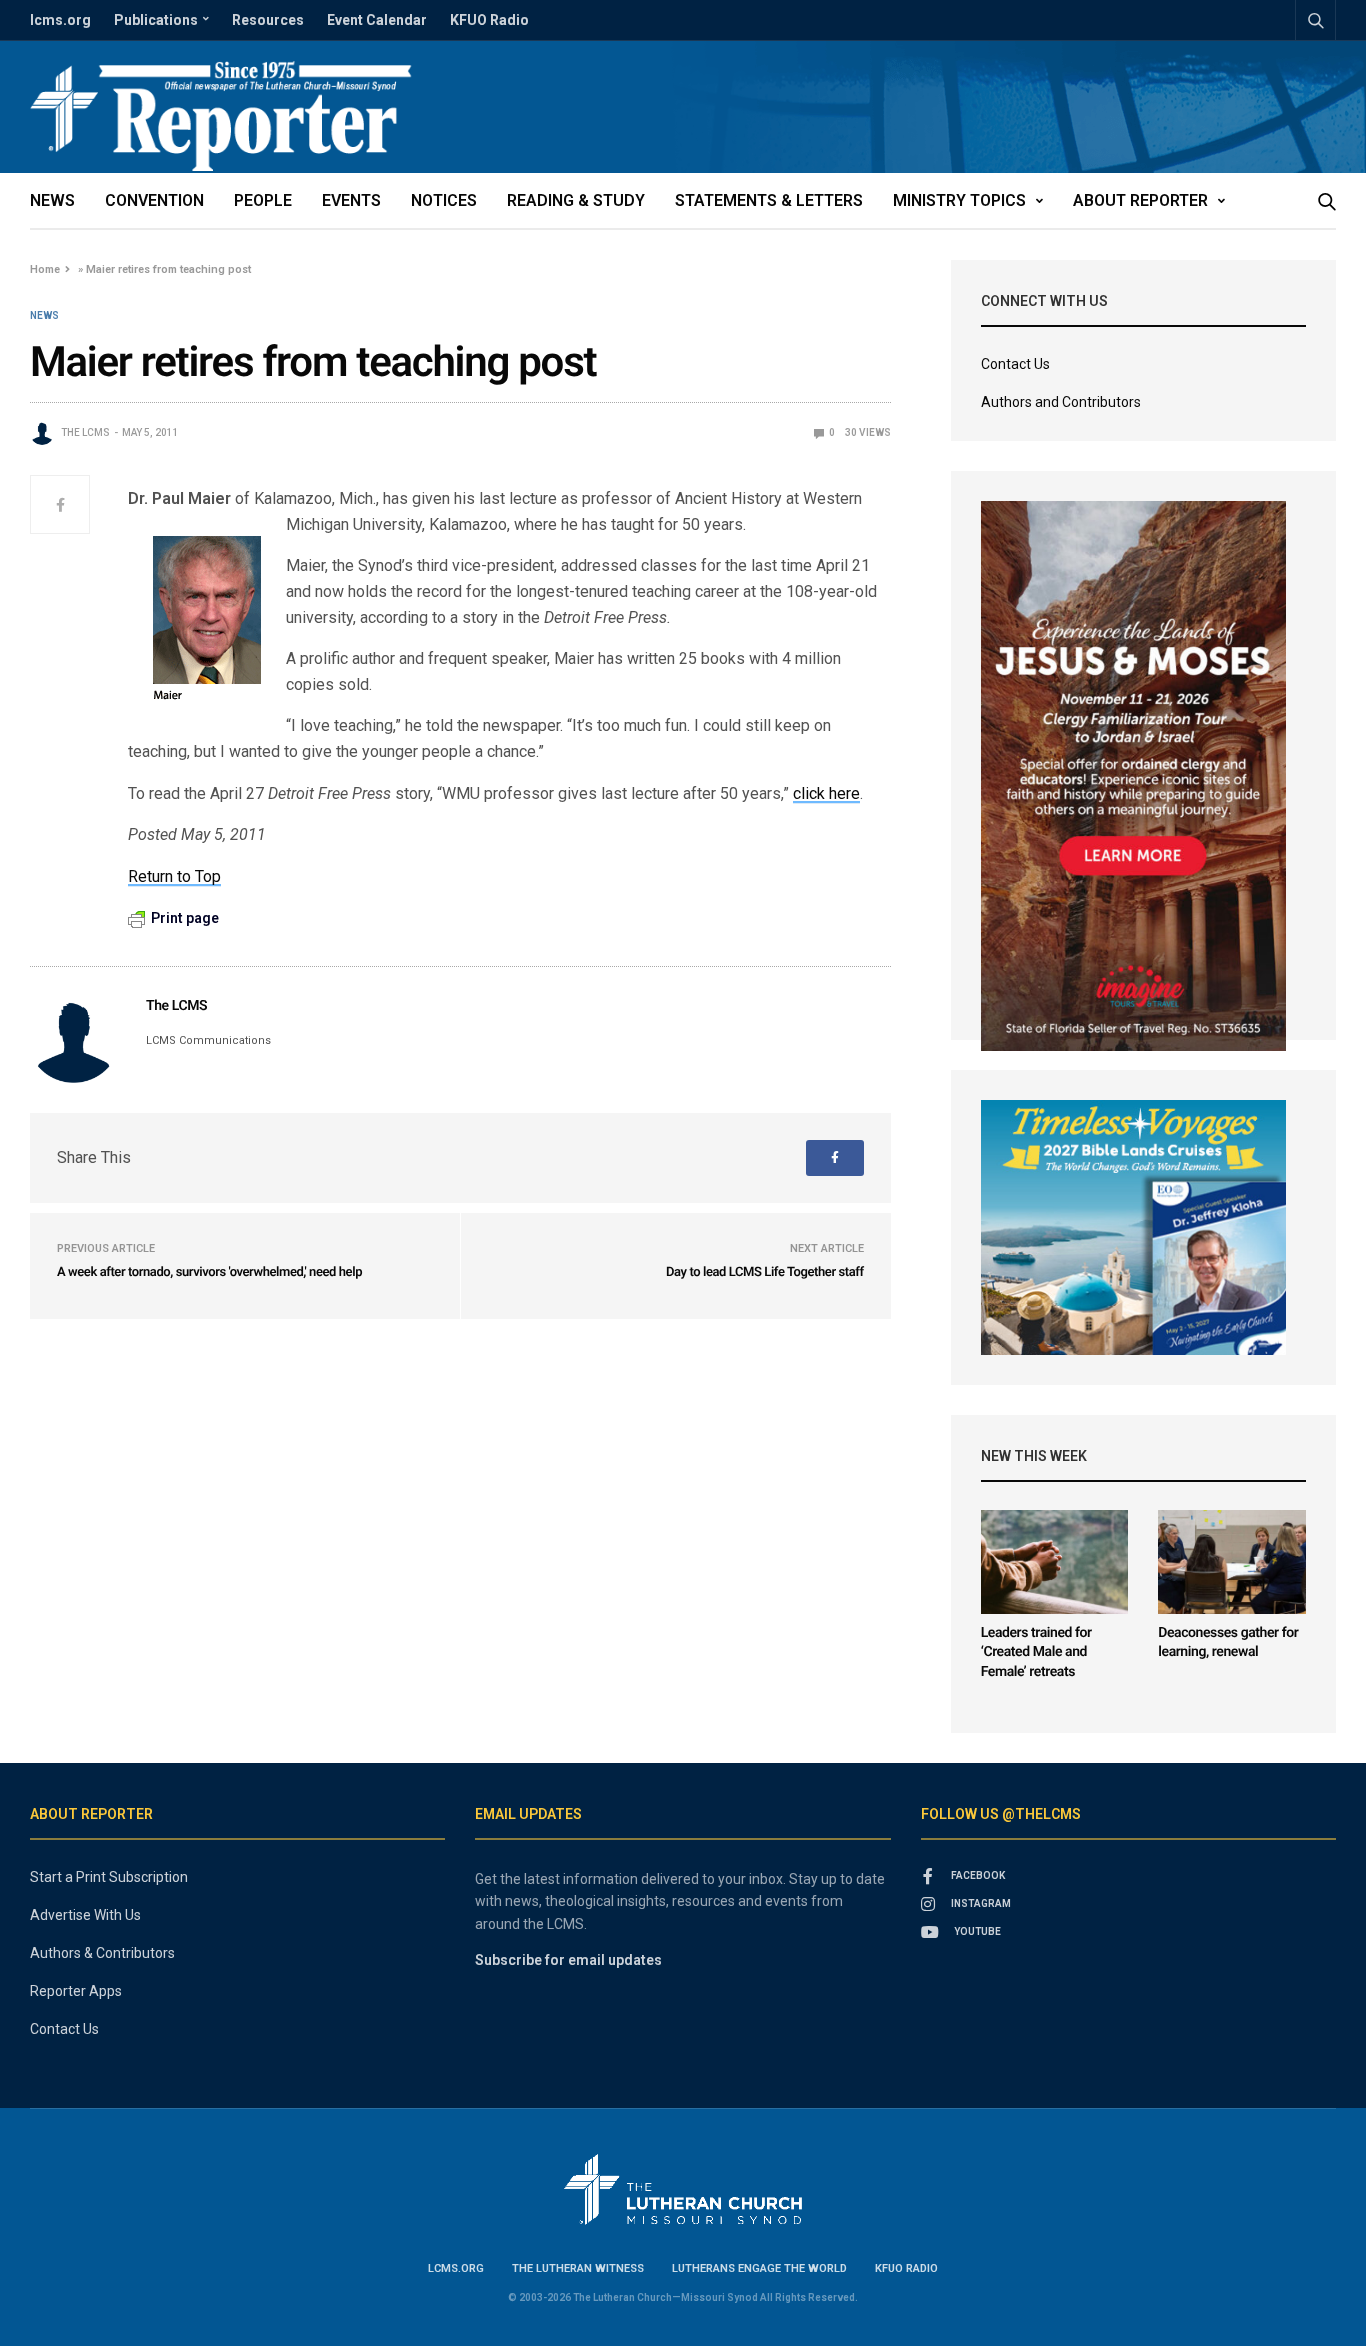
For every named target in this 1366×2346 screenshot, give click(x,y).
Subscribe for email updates (568, 1960)
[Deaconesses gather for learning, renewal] (1232, 1562)
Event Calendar (377, 20)
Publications (156, 20)
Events (351, 200)
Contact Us (1015, 364)
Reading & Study (576, 200)
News (52, 200)
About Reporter (1140, 200)
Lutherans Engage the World (759, 2268)
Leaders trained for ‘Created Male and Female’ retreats (1036, 1652)
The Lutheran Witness (578, 2268)
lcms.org (60, 20)
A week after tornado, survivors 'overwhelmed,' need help (209, 1272)
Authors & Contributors (102, 1953)
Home (45, 269)
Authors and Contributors (1061, 402)
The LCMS (85, 432)
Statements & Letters (769, 200)
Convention (154, 200)
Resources (268, 20)
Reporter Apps (76, 1991)
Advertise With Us (85, 1915)
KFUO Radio (489, 20)
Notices (444, 200)
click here (826, 793)
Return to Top (174, 876)
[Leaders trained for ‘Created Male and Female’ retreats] (1055, 1562)
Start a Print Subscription (109, 1877)
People (263, 200)
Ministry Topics (959, 200)
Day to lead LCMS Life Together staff (765, 1272)
